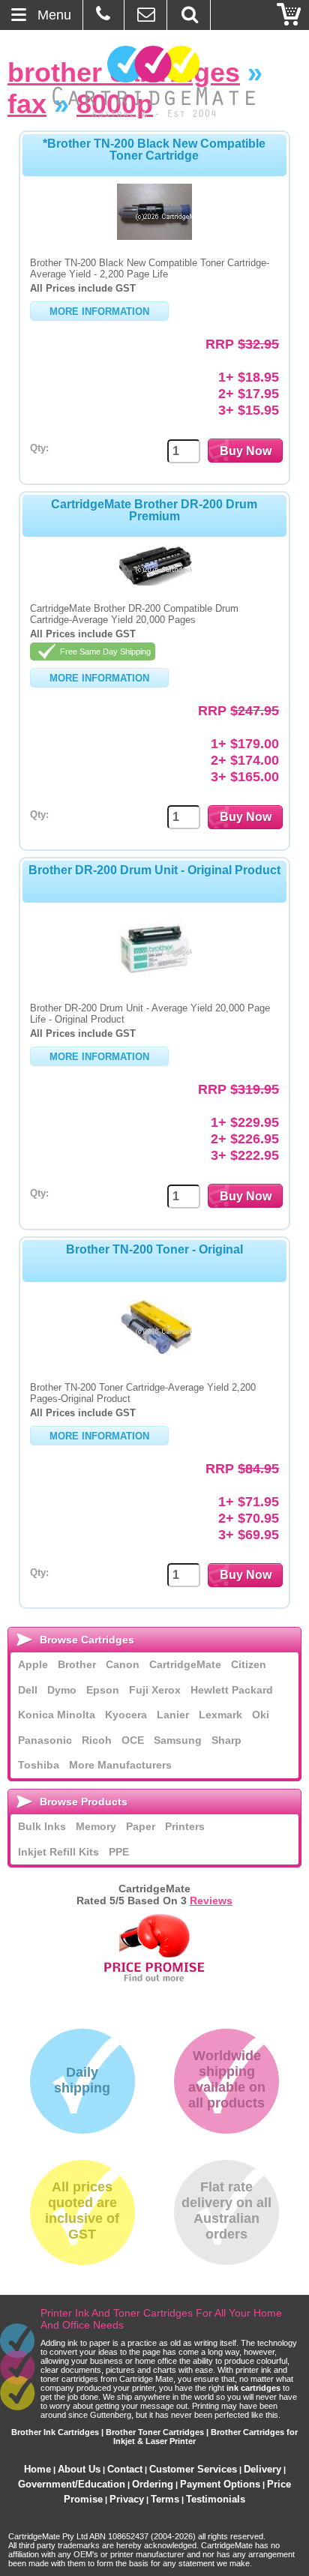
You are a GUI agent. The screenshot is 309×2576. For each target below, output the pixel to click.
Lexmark (220, 1715)
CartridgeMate (155, 81)
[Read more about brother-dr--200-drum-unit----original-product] (154, 981)
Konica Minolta (57, 1715)
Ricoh (97, 1740)
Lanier (173, 1715)
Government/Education (72, 2484)
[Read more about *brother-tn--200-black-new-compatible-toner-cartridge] (154, 236)
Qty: (39, 448)
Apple (33, 1664)
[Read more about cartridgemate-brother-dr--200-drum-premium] (154, 582)
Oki (261, 1715)
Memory (96, 1826)
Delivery (262, 2469)
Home (37, 2469)
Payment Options (220, 2484)
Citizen (249, 1664)
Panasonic (45, 1740)
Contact (125, 2469)
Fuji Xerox (155, 1690)
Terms (165, 2499)
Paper (141, 1826)
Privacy (127, 2499)
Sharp (226, 1740)
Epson (103, 1690)
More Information (99, 312)
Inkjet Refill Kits (58, 1852)
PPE (119, 1852)
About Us (79, 2469)
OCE (133, 1740)
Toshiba (39, 1765)
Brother (77, 1664)
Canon (123, 1664)
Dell (28, 1690)
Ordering (153, 2484)
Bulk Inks (42, 1826)
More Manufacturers (120, 1765)
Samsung (178, 1740)
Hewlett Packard (232, 1690)
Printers (185, 1826)
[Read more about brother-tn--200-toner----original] (154, 1361)
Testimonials (216, 2499)
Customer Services (193, 2469)
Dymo (62, 1690)
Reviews (211, 1901)
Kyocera (126, 1715)
